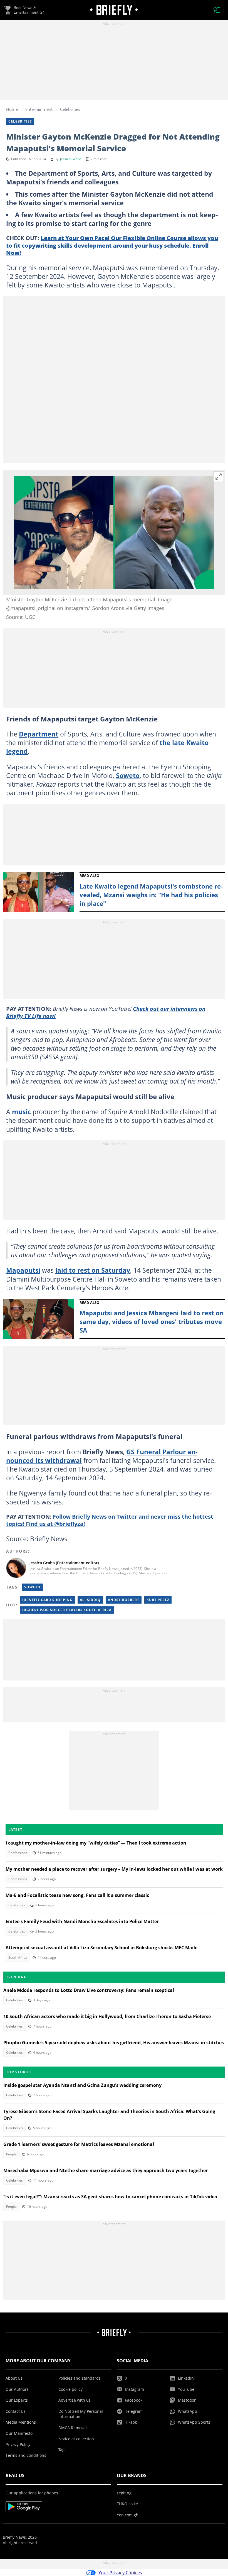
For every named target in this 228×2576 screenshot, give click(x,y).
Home (12, 109)
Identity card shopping (47, 1600)
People (11, 2154)
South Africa (18, 1957)
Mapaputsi (23, 1270)
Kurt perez (158, 1600)
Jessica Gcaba (71, 159)
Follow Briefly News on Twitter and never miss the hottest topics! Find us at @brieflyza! (110, 1520)
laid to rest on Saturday (93, 1270)
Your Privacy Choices (120, 2573)
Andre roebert (124, 1600)
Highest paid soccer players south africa (67, 1610)
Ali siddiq (90, 1600)
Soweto (128, 775)
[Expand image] (219, 477)
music (21, 1112)
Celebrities (70, 109)
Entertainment (39, 109)
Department (39, 734)
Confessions (18, 1853)
